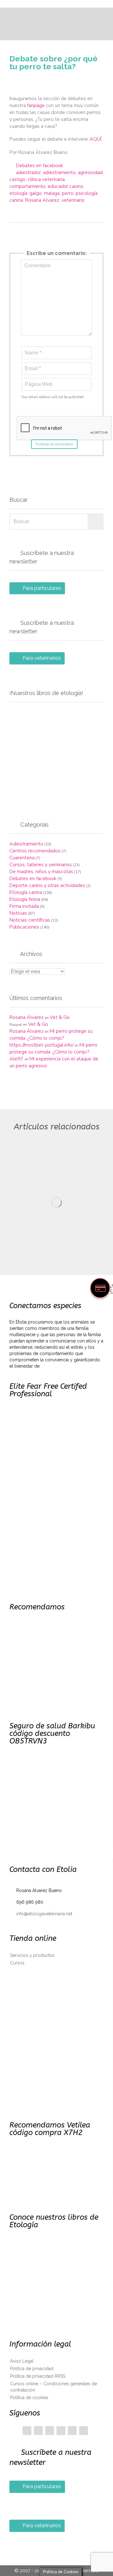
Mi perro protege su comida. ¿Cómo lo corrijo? (51, 1035)
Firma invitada (24, 906)
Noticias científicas (30, 920)
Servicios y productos (32, 1955)
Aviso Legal (22, 2361)
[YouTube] (72, 2431)
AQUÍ (95, 139)
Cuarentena (22, 858)
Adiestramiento (26, 844)
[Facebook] (27, 2431)
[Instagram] (83, 2431)
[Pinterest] (50, 2431)
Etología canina (26, 892)
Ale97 (16, 1059)
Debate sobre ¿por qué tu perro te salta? (54, 62)
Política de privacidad (32, 2369)
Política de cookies (29, 2398)
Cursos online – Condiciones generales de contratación (54, 2387)
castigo (17, 179)
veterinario (73, 200)
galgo (36, 193)
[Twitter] (38, 2431)
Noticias (18, 913)
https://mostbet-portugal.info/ (41, 1045)
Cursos (17, 1963)
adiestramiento (59, 172)
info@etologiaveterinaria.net (41, 1914)
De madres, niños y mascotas (41, 872)
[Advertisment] (56, 754)
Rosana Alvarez (42, 200)
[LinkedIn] (61, 2431)
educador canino (65, 186)
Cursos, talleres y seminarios (41, 865)
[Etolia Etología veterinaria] (60, 4)
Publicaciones (24, 927)
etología (18, 193)
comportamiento (27, 186)
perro (68, 193)
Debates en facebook (40, 166)
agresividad (90, 172)
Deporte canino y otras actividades (47, 885)
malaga (52, 193)
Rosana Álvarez (27, 1017)
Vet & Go (60, 1017)
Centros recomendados (35, 851)
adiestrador (28, 172)
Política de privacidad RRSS (38, 2376)
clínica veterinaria (46, 179)
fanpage (36, 105)
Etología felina (25, 899)
